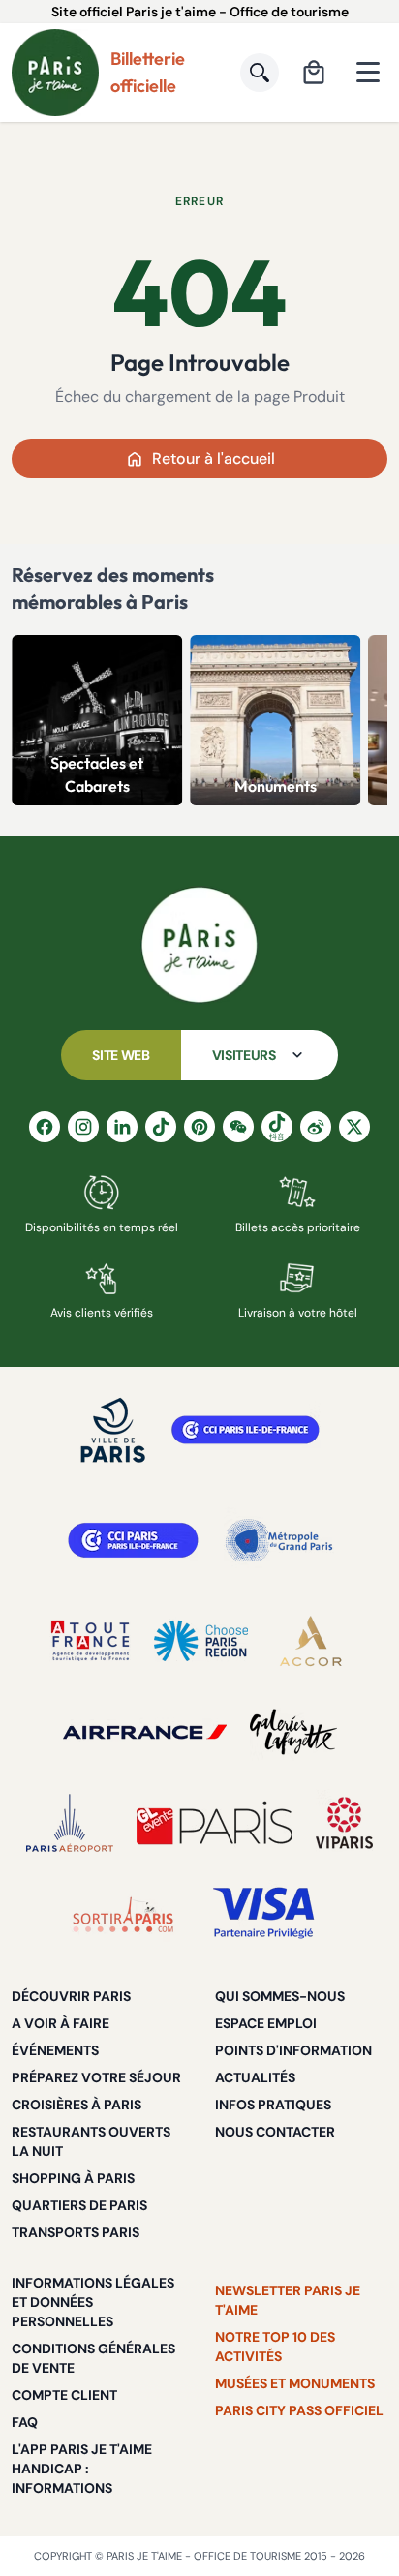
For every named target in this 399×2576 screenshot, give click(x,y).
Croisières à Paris (77, 2105)
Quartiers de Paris (79, 2205)
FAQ (25, 2422)
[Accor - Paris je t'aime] (311, 1641)
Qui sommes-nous (280, 1996)
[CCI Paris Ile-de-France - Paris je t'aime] (246, 1430)
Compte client (64, 2395)
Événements (55, 2050)
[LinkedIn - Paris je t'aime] (122, 1127)
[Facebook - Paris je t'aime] (45, 1127)
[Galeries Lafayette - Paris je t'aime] (293, 1732)
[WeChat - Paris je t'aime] (238, 1127)
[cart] (314, 73)
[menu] (368, 73)
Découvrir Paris (71, 1996)
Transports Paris (76, 2232)
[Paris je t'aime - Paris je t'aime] (199, 945)
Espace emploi (266, 2023)
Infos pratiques (273, 2105)
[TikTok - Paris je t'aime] (161, 1127)
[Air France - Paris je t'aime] (145, 1732)
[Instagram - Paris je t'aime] (83, 1127)
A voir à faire (61, 2023)
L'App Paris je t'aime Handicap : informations (82, 2469)
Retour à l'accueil (214, 458)
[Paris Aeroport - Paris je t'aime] (70, 1823)
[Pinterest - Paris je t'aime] (199, 1127)
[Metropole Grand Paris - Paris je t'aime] (279, 1540)
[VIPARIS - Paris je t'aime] (344, 1823)
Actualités (255, 2077)
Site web (121, 1055)
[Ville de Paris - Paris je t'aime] (113, 1430)
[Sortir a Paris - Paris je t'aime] (123, 1914)
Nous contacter (275, 2132)
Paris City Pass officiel (299, 2410)
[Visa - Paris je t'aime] (264, 1914)
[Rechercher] (260, 73)
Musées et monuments (295, 2383)
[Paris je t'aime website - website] (55, 73)
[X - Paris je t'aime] (354, 1127)
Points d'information (293, 2050)
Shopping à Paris (73, 2178)
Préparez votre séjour (96, 2077)
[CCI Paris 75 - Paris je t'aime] (133, 1540)
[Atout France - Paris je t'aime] (90, 1641)
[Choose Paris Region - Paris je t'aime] (201, 1641)
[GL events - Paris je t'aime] (215, 1823)
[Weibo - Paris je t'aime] (316, 1127)
